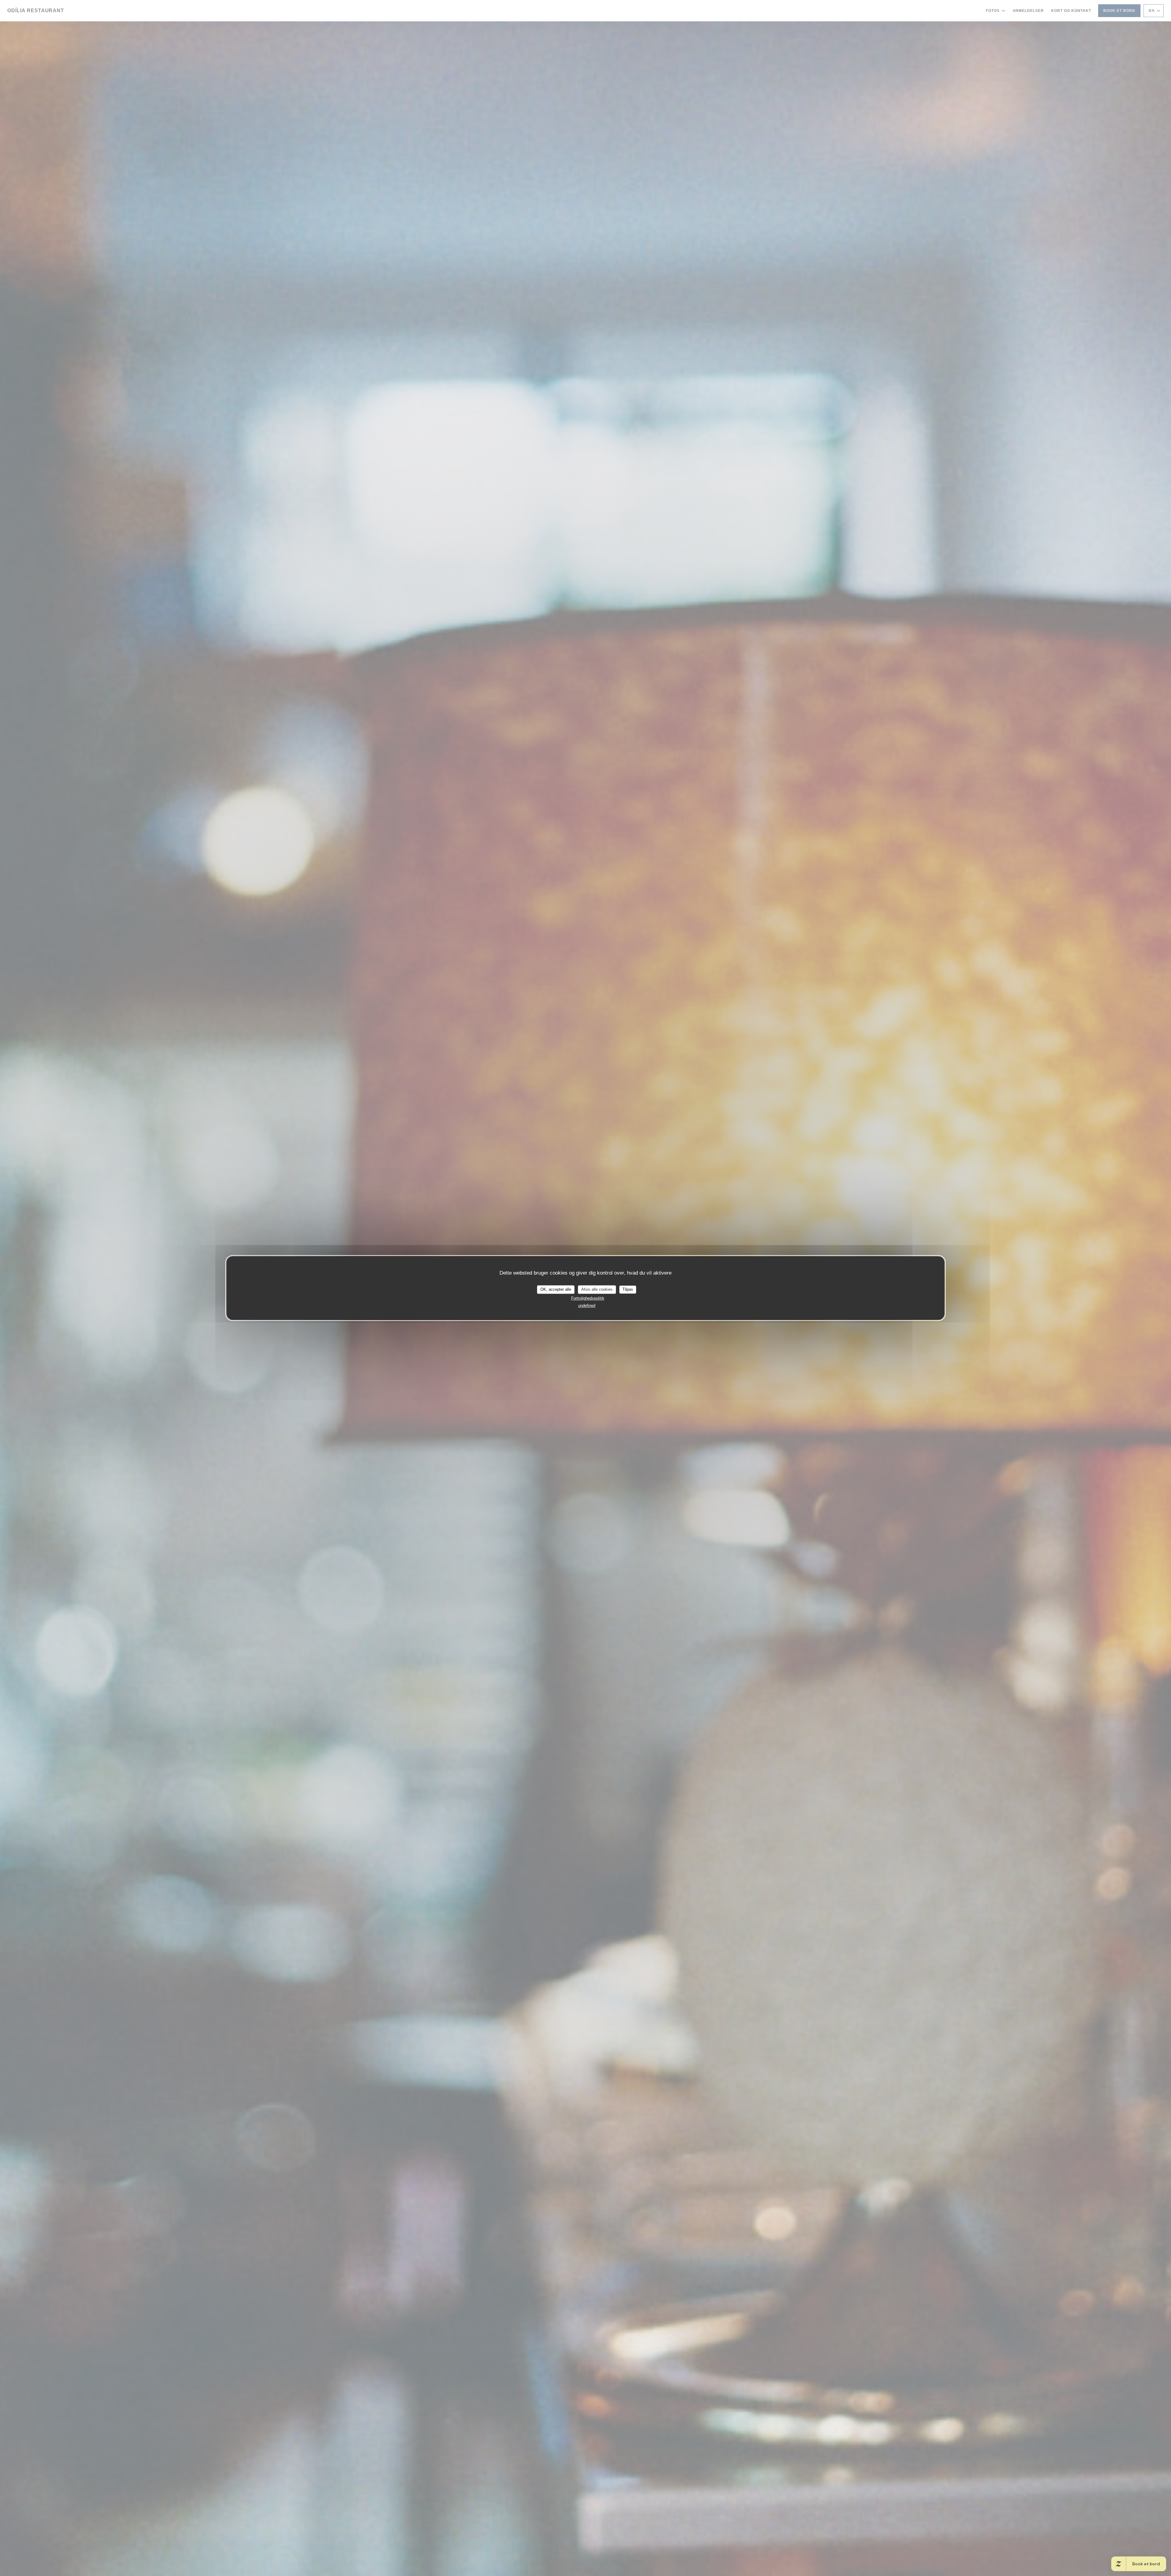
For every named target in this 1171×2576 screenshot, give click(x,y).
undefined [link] (587, 1306)
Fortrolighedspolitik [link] (588, 1298)
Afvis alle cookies (597, 1289)
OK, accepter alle (556, 1289)
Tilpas (628, 1289)
